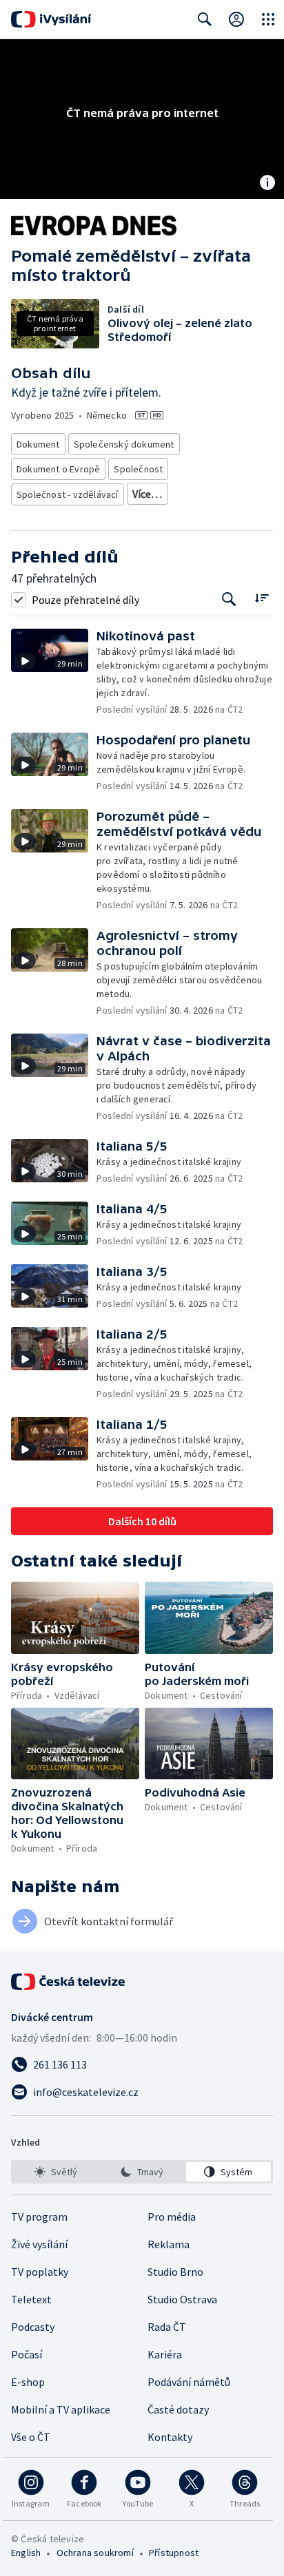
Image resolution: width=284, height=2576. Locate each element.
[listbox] (142, 2172)
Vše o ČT (31, 2437)
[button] (54, 672)
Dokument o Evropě (58, 469)
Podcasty (33, 2327)
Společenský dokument (124, 444)
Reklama (169, 2244)
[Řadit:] (262, 598)
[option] (55, 2172)
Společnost (138, 469)
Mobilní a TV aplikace (61, 2409)
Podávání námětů (189, 2382)
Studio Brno (175, 2272)
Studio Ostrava (182, 2299)
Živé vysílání (39, 2244)
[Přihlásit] (236, 19)
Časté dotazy (178, 2409)
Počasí (27, 2354)
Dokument (38, 444)
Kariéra (165, 2354)
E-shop (28, 2382)
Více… (148, 494)
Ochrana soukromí (95, 2553)
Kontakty (170, 2437)
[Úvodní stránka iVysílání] (51, 19)
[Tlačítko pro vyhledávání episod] (229, 599)
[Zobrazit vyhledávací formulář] (205, 19)
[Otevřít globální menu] (268, 19)
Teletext (31, 2299)
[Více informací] (267, 184)
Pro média (172, 2217)
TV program (39, 2217)
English (26, 2553)
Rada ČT (167, 2327)
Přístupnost (174, 2553)
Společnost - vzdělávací (68, 494)
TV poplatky (40, 2272)
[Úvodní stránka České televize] (69, 1982)
